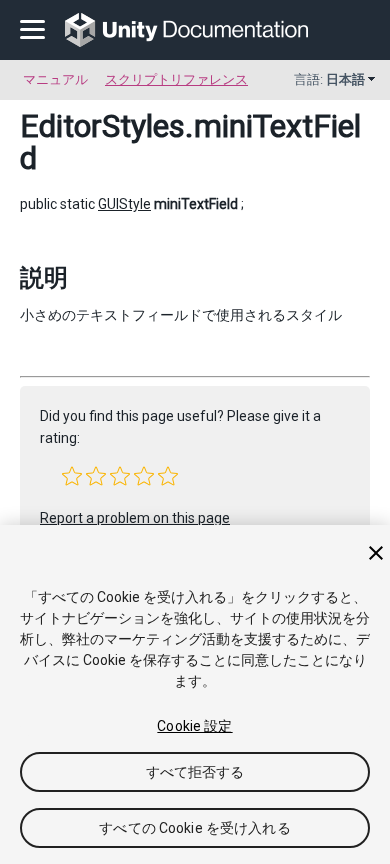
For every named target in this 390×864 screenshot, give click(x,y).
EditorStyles (102, 126)
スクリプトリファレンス (176, 79)
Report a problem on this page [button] (135, 518)
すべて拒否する (195, 772)
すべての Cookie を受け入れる (195, 828)
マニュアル (55, 79)
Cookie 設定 (194, 726)
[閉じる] (376, 553)
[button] (72, 476)
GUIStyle (124, 204)
